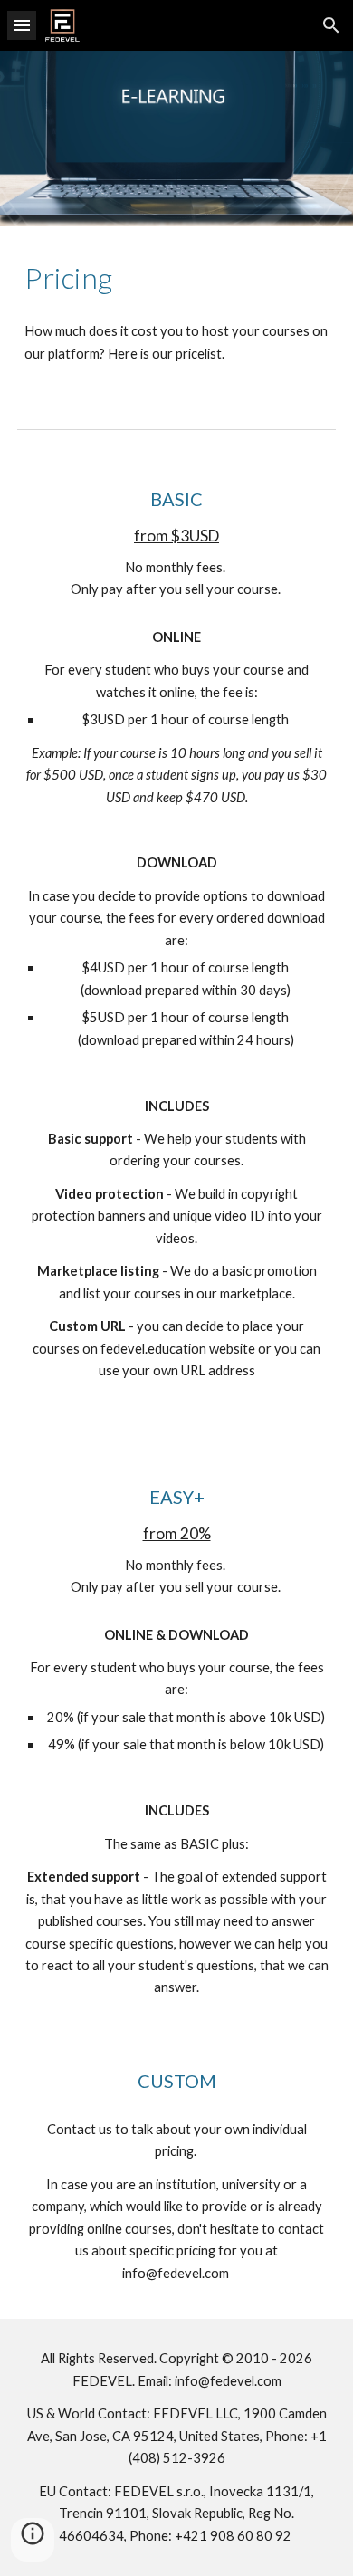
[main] (176, 278)
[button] (22, 25)
